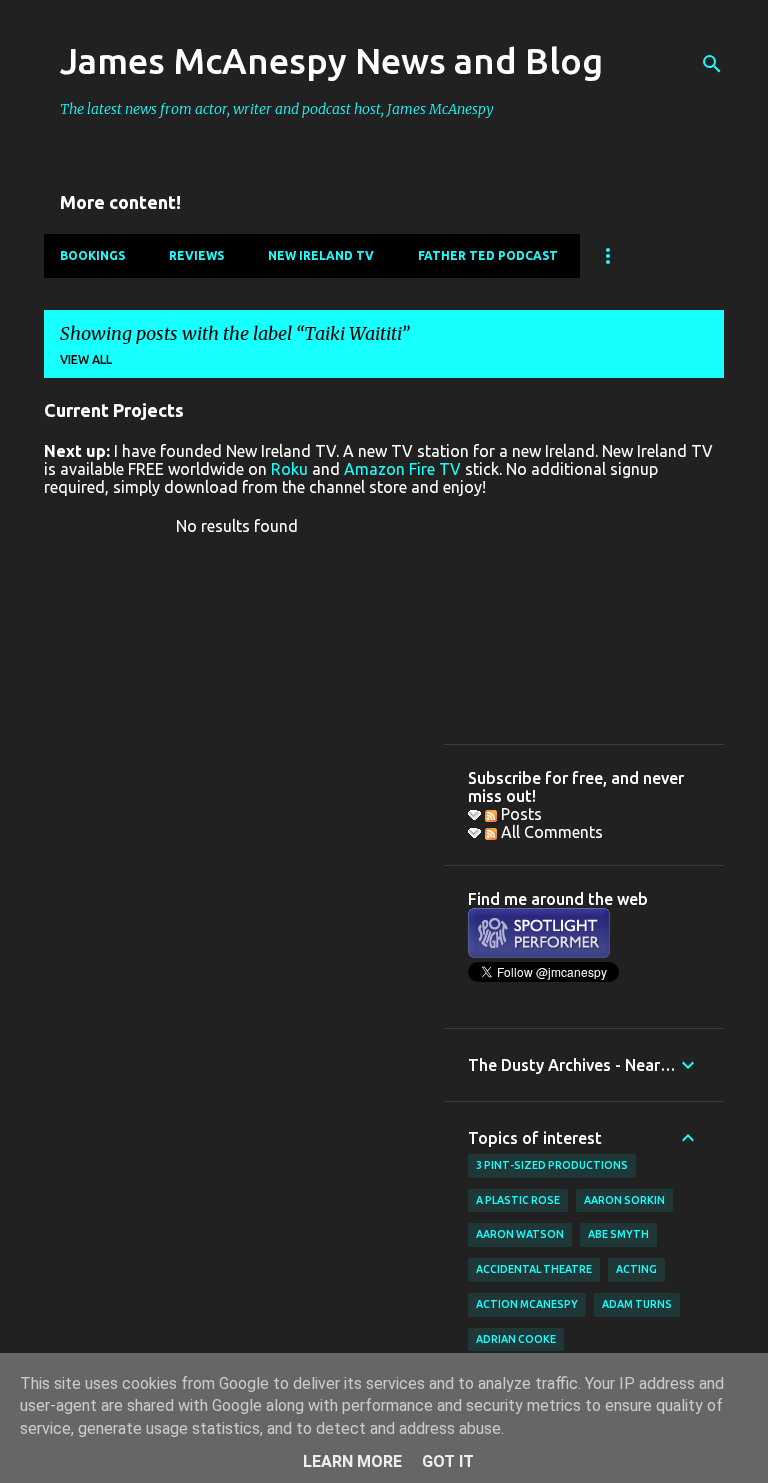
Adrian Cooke (516, 1339)
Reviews (196, 255)
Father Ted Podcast (488, 255)
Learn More (352, 1461)
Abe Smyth (618, 1234)
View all (86, 359)
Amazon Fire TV (402, 469)
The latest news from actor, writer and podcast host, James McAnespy (277, 109)
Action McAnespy (527, 1304)
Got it (448, 1461)
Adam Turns (637, 1304)
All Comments (550, 832)
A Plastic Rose (518, 1200)
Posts (519, 814)
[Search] (712, 64)
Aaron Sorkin (624, 1200)
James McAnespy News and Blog (331, 60)
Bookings (92, 255)
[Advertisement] (584, 620)
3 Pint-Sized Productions (552, 1165)
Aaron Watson (520, 1234)
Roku (289, 469)
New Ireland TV (321, 255)
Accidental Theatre (534, 1269)
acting (636, 1269)
